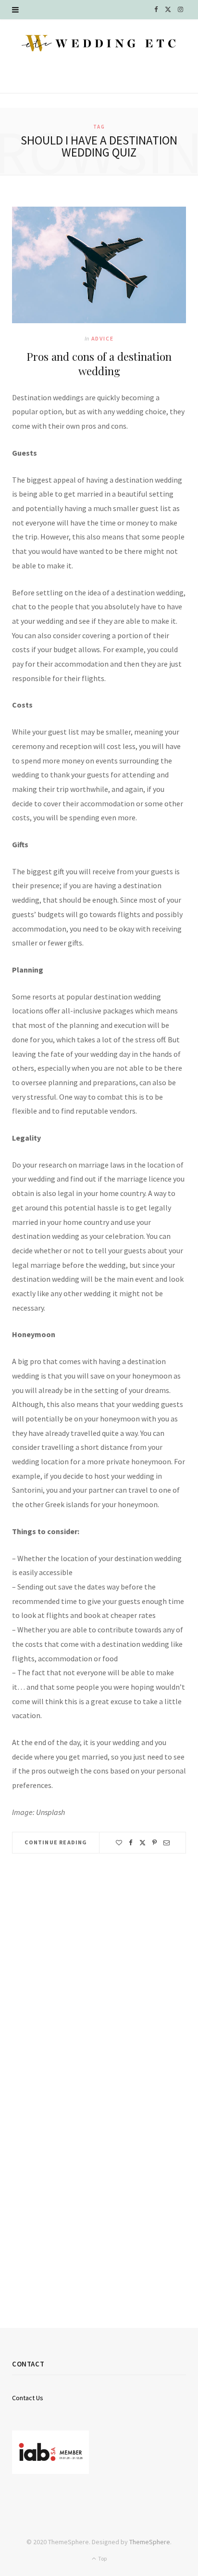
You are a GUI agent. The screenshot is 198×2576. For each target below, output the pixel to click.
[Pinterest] (155, 1843)
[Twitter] (142, 1843)
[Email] (167, 1843)
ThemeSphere (150, 2542)
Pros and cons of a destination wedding (99, 364)
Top (102, 2558)
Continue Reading (56, 1842)
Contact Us (28, 2398)
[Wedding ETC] (99, 43)
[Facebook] (131, 1843)
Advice (103, 338)
